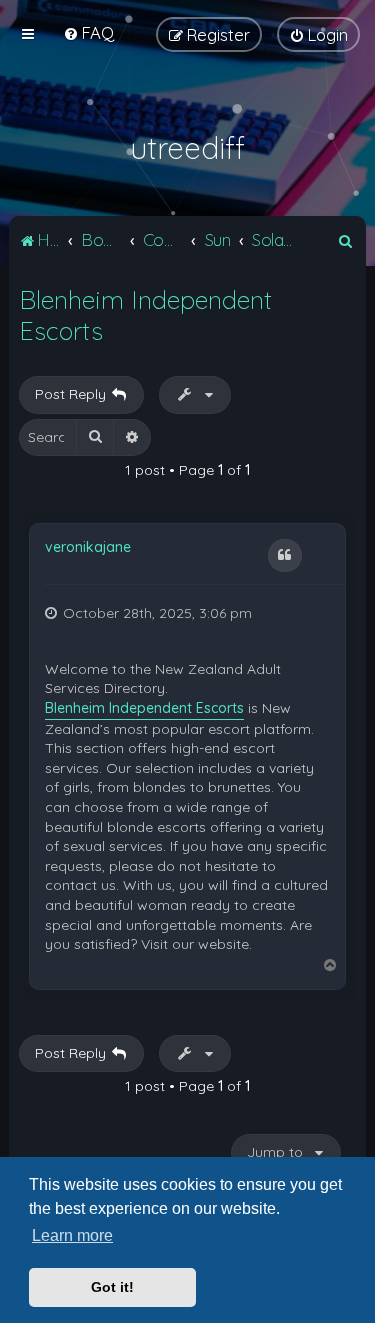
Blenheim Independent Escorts (145, 315)
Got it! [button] (112, 1287)
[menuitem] (88, 32)
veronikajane (88, 547)
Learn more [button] (72, 1235)
